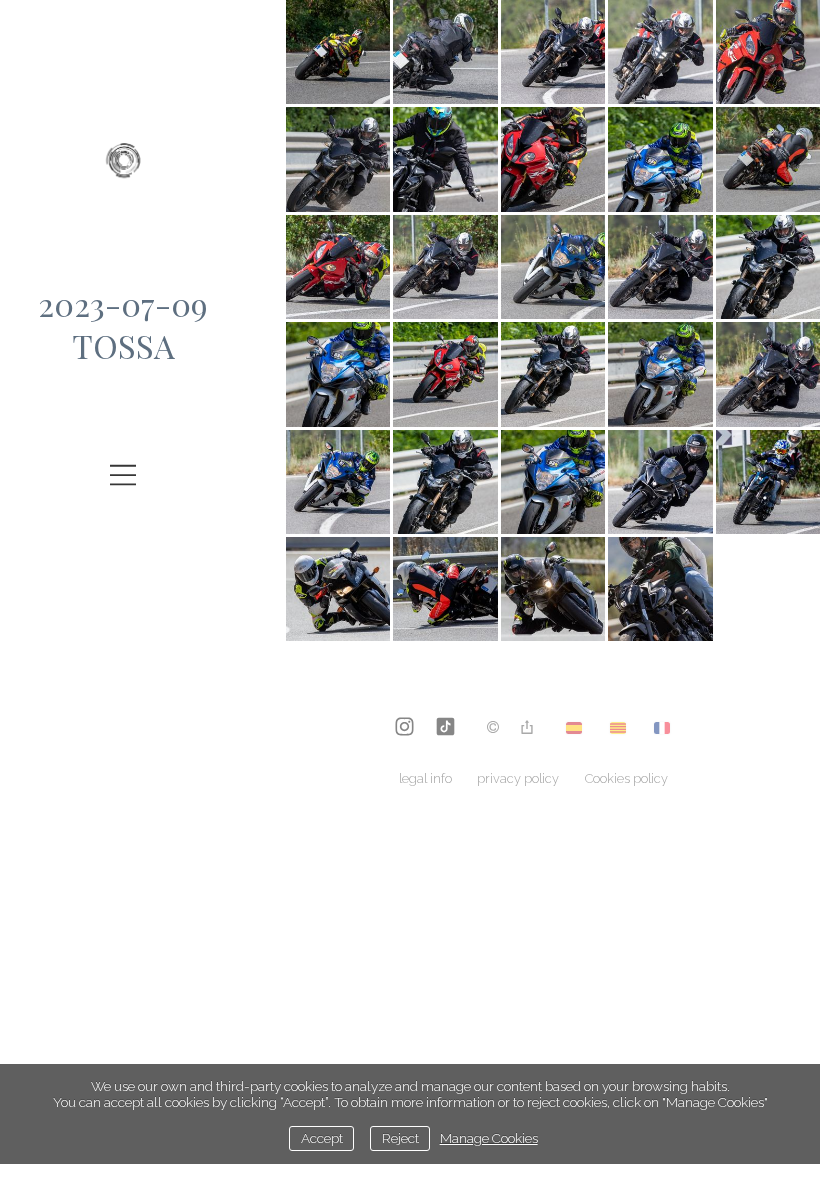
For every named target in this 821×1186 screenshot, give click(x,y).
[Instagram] (404, 728)
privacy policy (518, 778)
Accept (322, 1138)
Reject (400, 1138)
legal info (425, 778)
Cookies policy (626, 778)
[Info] (493, 728)
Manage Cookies (489, 1138)
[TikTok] (445, 728)
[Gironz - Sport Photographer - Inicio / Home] (123, 170)
